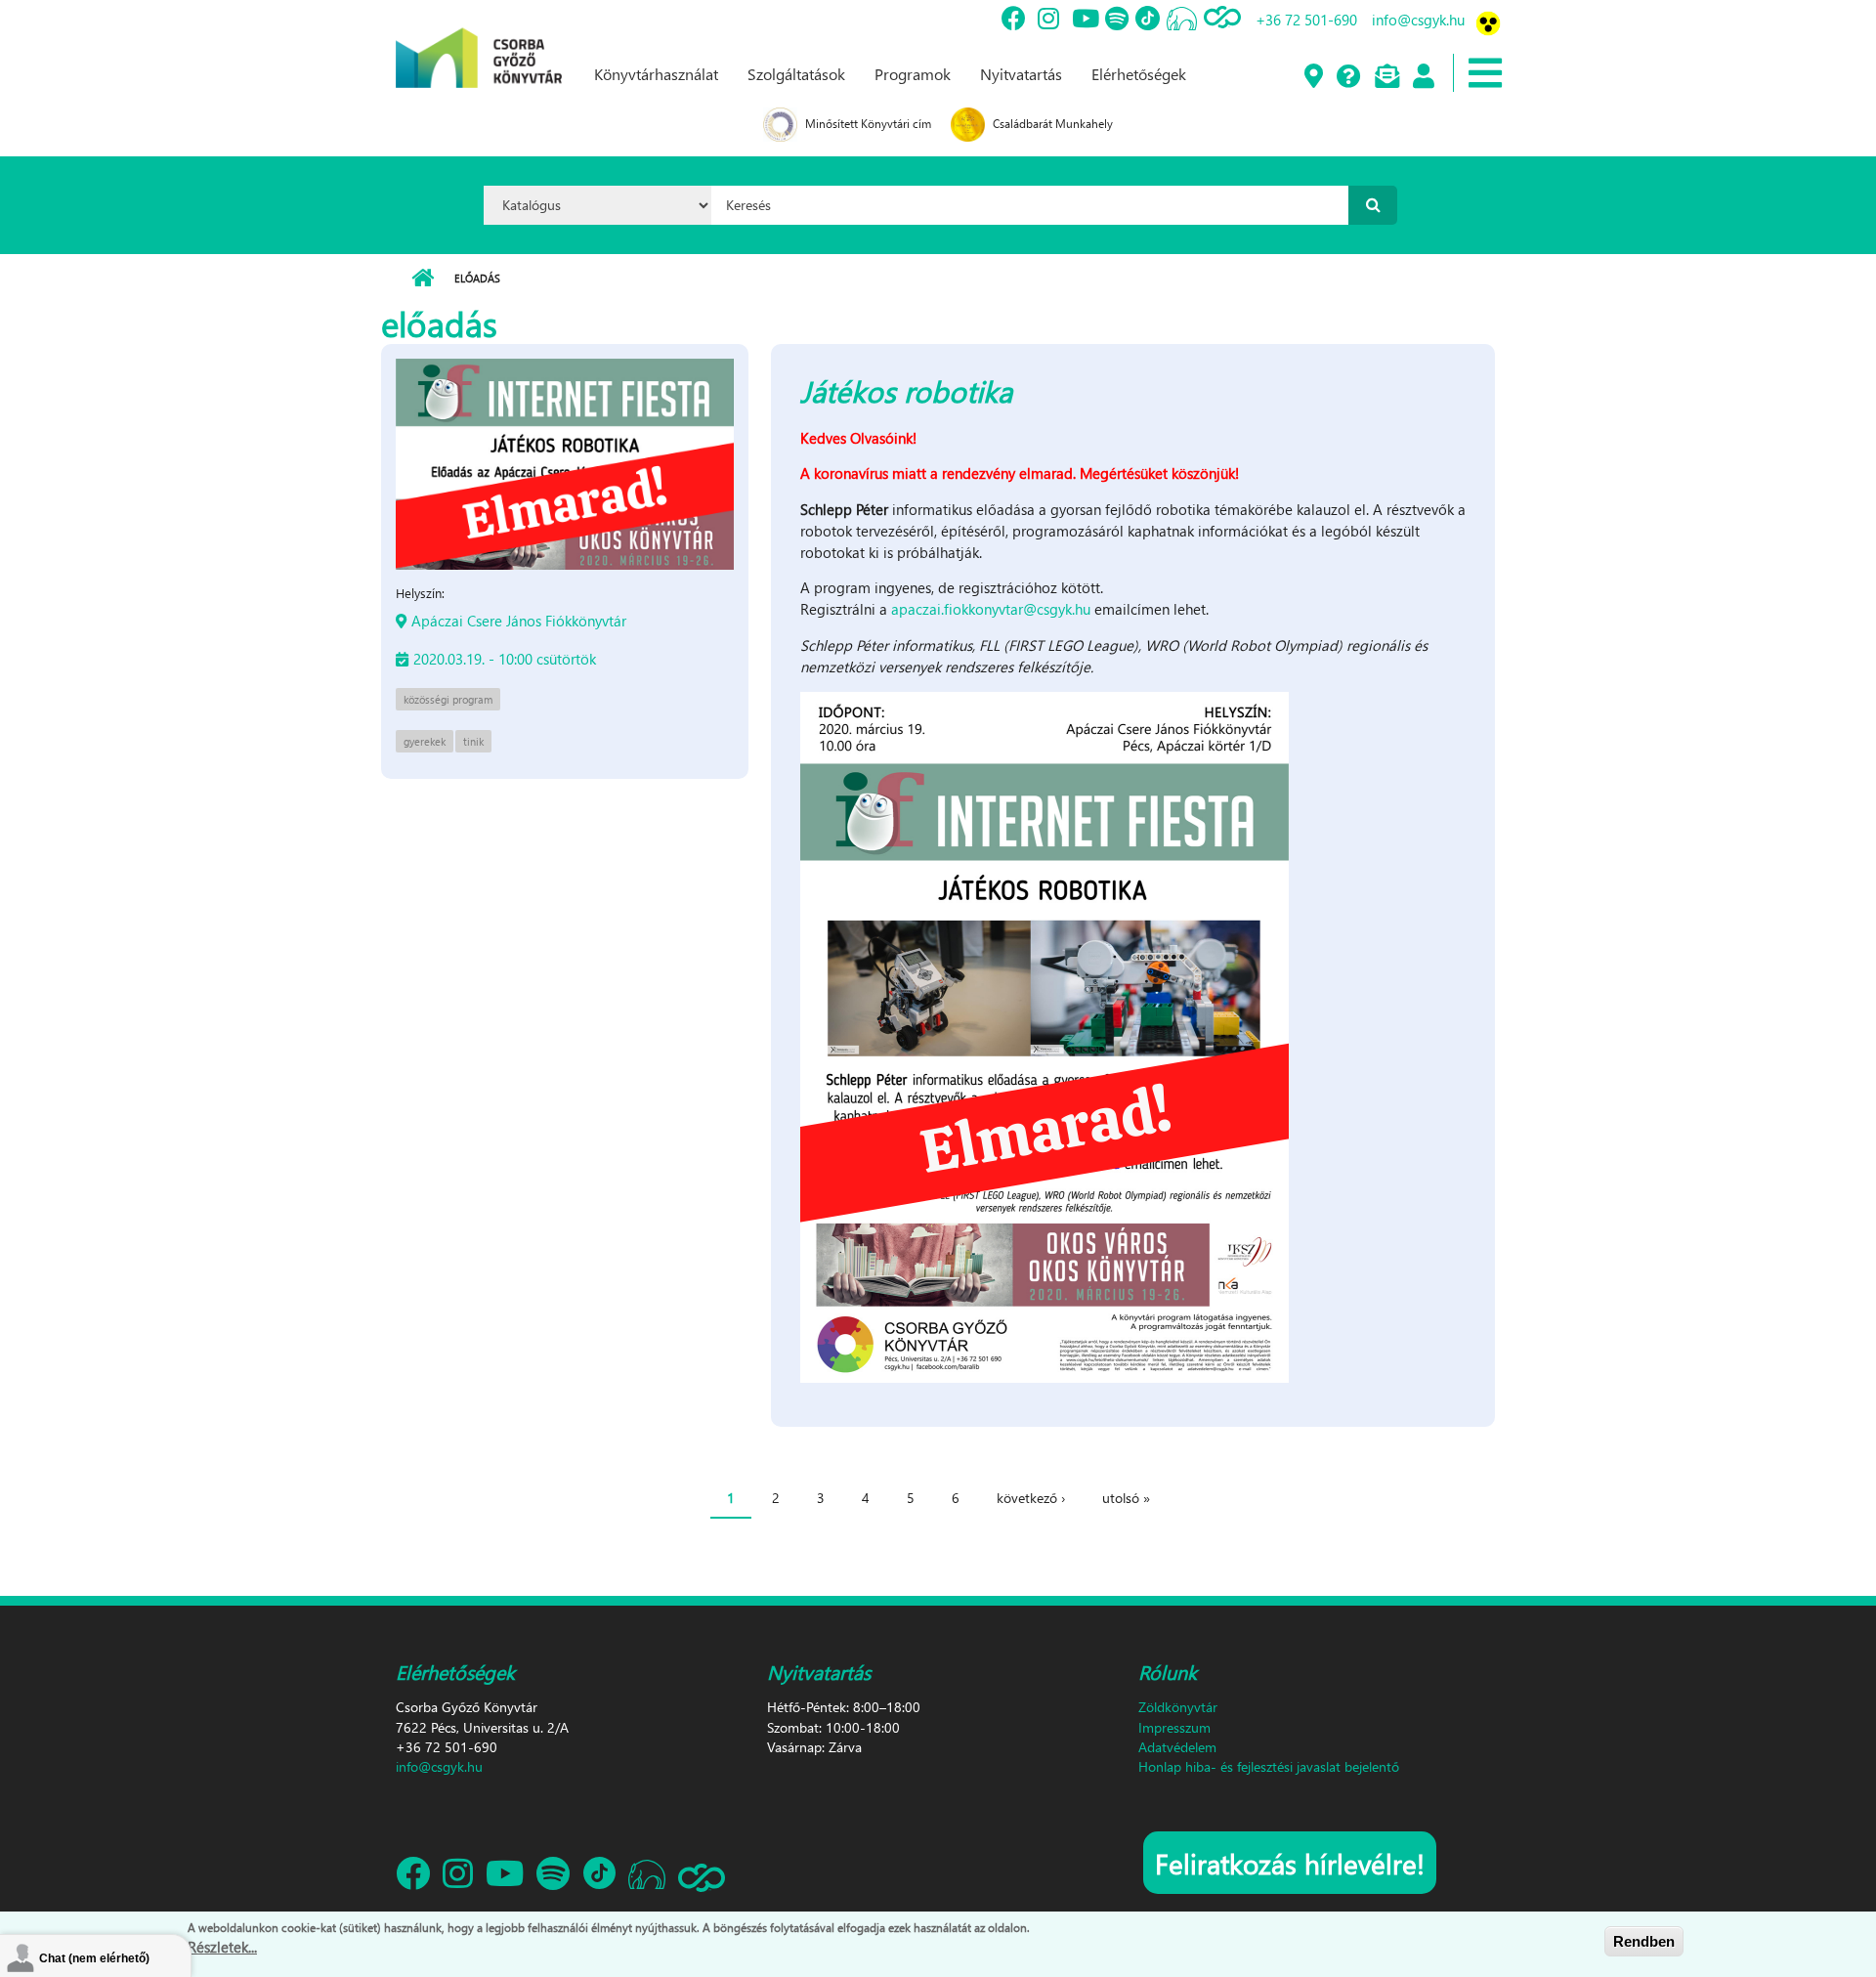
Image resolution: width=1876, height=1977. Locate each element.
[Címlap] (479, 42)
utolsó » (1126, 1498)
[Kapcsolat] (1386, 77)
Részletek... (222, 1947)
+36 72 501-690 (1306, 20)
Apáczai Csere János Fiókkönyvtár (519, 621)
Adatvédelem (1177, 1747)
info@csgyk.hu (1418, 20)
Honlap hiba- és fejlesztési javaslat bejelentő (1269, 1766)
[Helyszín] (1313, 77)
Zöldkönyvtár (1178, 1707)
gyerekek (425, 741)
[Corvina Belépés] (1423, 77)
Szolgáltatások (796, 74)
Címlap (423, 279)
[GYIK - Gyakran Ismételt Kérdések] (1348, 77)
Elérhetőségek (1139, 74)
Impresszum (1174, 1727)
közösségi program (448, 699)
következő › (1031, 1498)
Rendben (1644, 1941)
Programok (913, 74)
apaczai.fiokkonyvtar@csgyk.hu (991, 609)
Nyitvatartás (1021, 74)
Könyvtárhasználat (656, 74)
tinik (473, 741)
